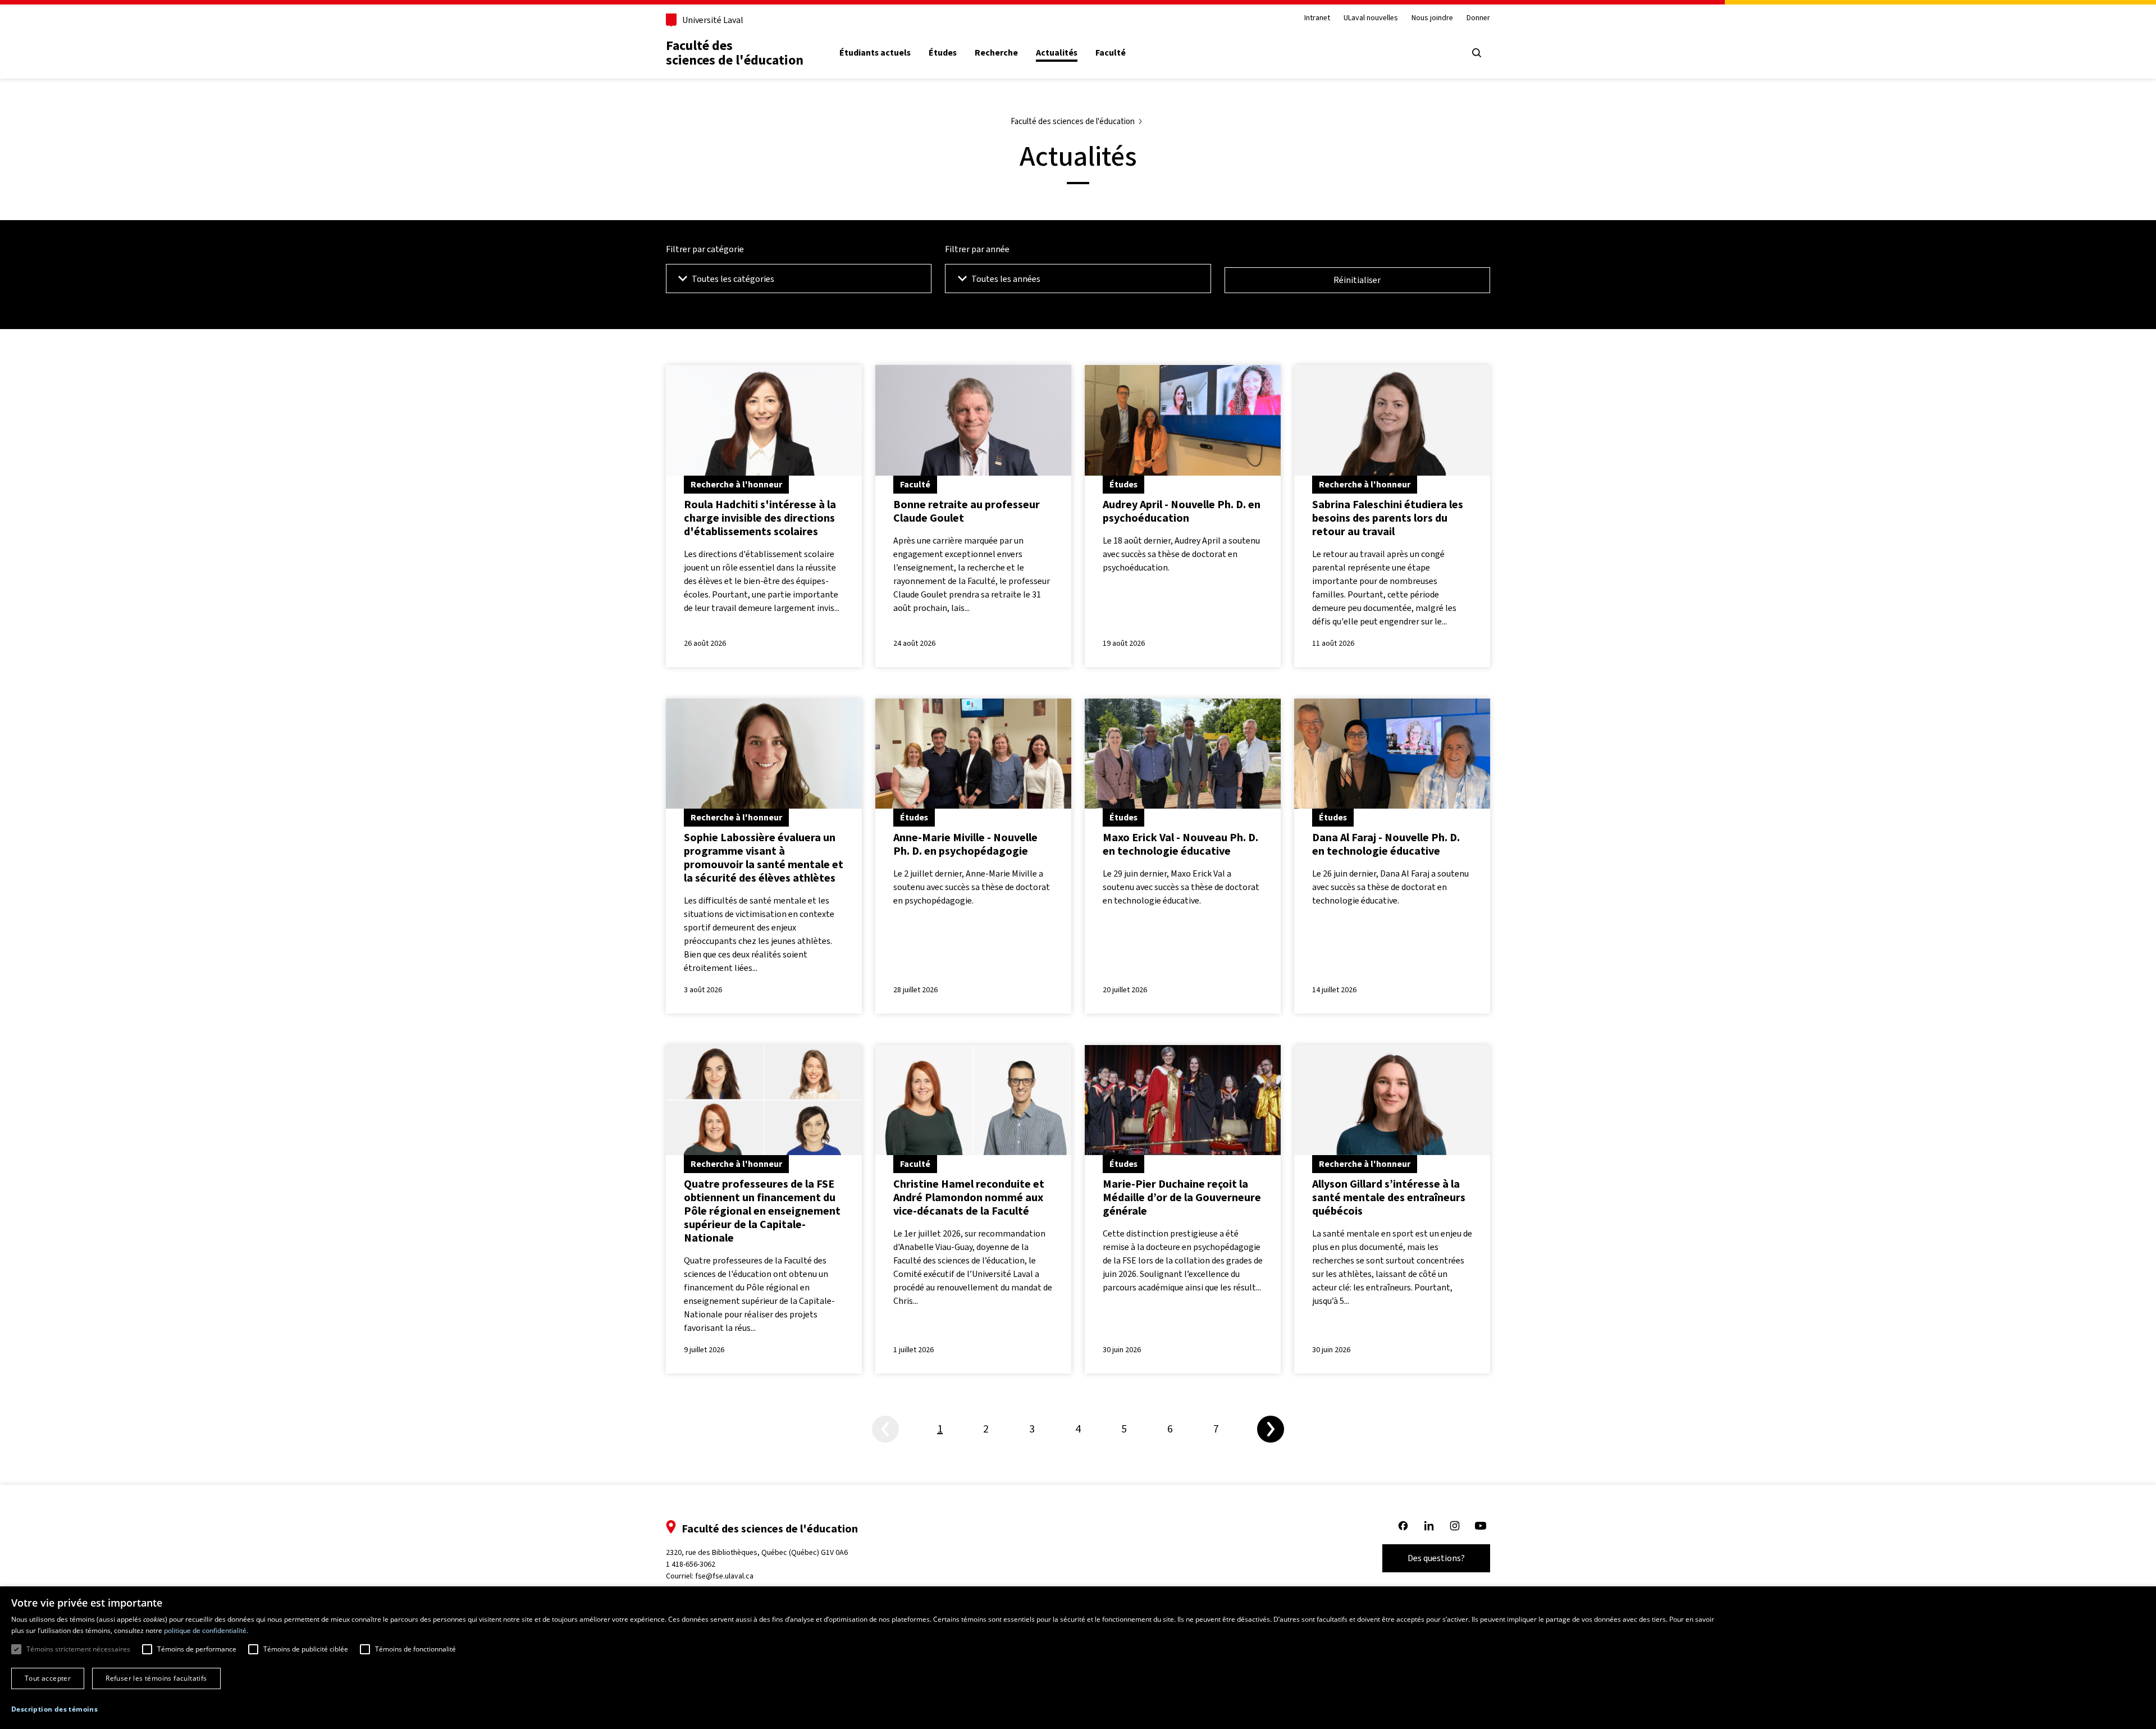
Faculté (1111, 53)
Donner (1478, 18)
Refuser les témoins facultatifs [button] (156, 1678)
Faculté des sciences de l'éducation (735, 53)
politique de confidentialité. (206, 1630)
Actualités (1057, 53)
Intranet (1317, 18)
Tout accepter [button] (48, 1678)
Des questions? (1436, 1558)
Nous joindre (1432, 18)
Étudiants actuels (875, 53)
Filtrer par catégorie (705, 249)
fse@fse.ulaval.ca (724, 1576)
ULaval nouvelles (1371, 18)
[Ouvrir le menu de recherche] (1477, 53)
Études (943, 53)
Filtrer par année (977, 249)
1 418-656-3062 (691, 1564)
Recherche (996, 53)
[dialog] (1078, 1658)
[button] (54, 1709)
